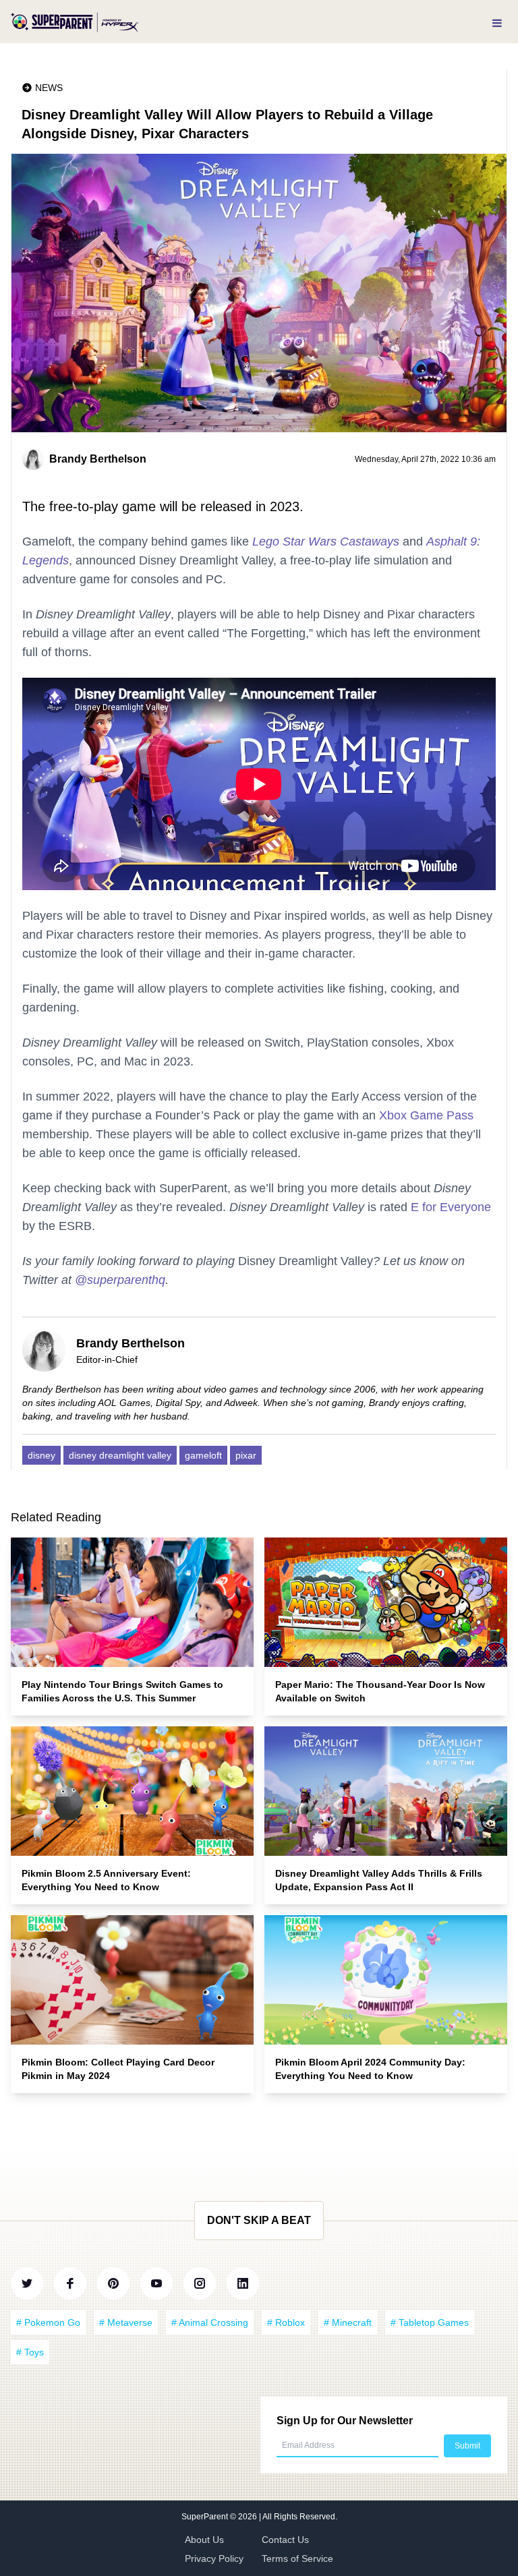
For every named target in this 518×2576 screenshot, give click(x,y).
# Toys (30, 2352)
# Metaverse (126, 2322)
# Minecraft (348, 2322)
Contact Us (285, 2540)
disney (41, 1455)
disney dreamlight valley (120, 1455)
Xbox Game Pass (426, 1115)
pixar (246, 1455)
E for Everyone (451, 1207)
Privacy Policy (214, 2558)
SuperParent (206, 2517)
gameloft (203, 1455)
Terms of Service (297, 2558)
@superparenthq (120, 1280)
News (49, 88)
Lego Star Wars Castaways (326, 541)
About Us (204, 2540)
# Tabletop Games (430, 2322)
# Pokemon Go (48, 2322)
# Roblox (286, 2322)
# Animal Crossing (210, 2322)
